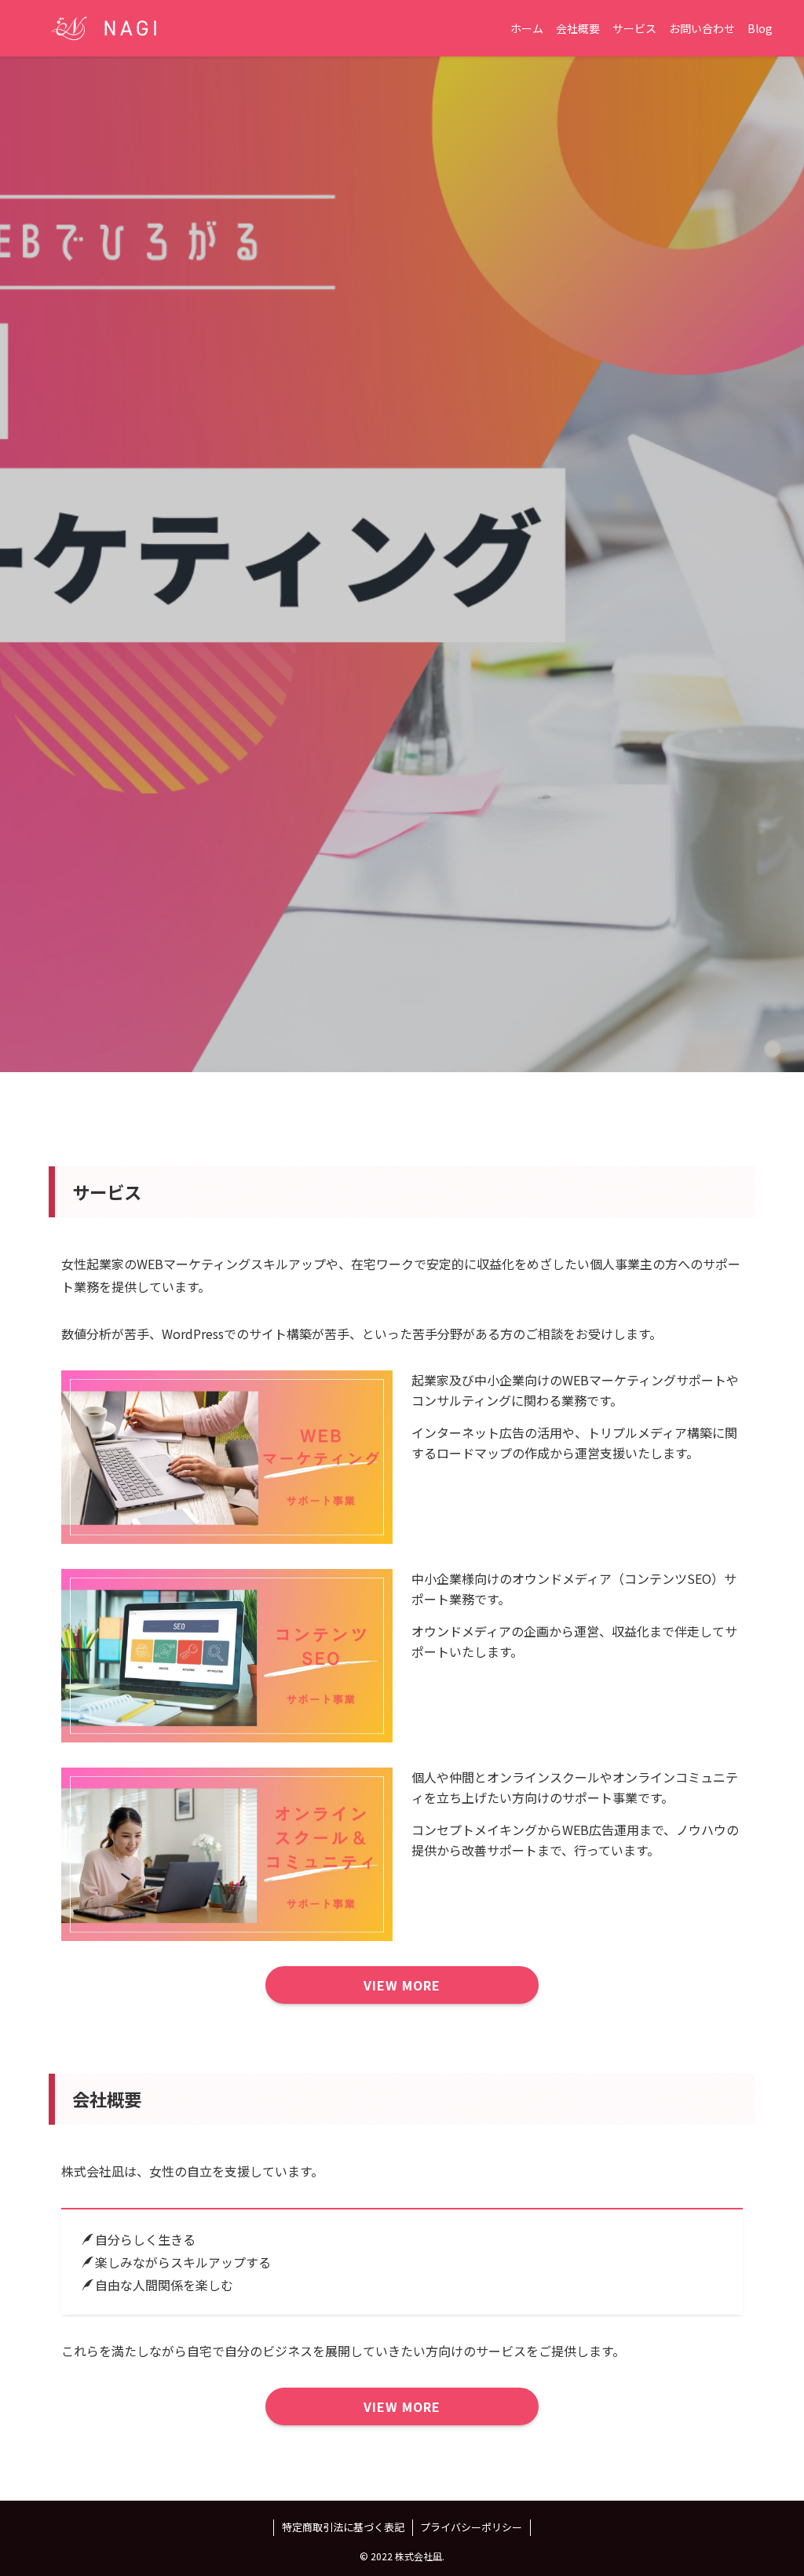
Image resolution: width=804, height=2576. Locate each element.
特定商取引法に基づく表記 (343, 2527)
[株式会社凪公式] (104, 28)
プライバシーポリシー (471, 2527)
